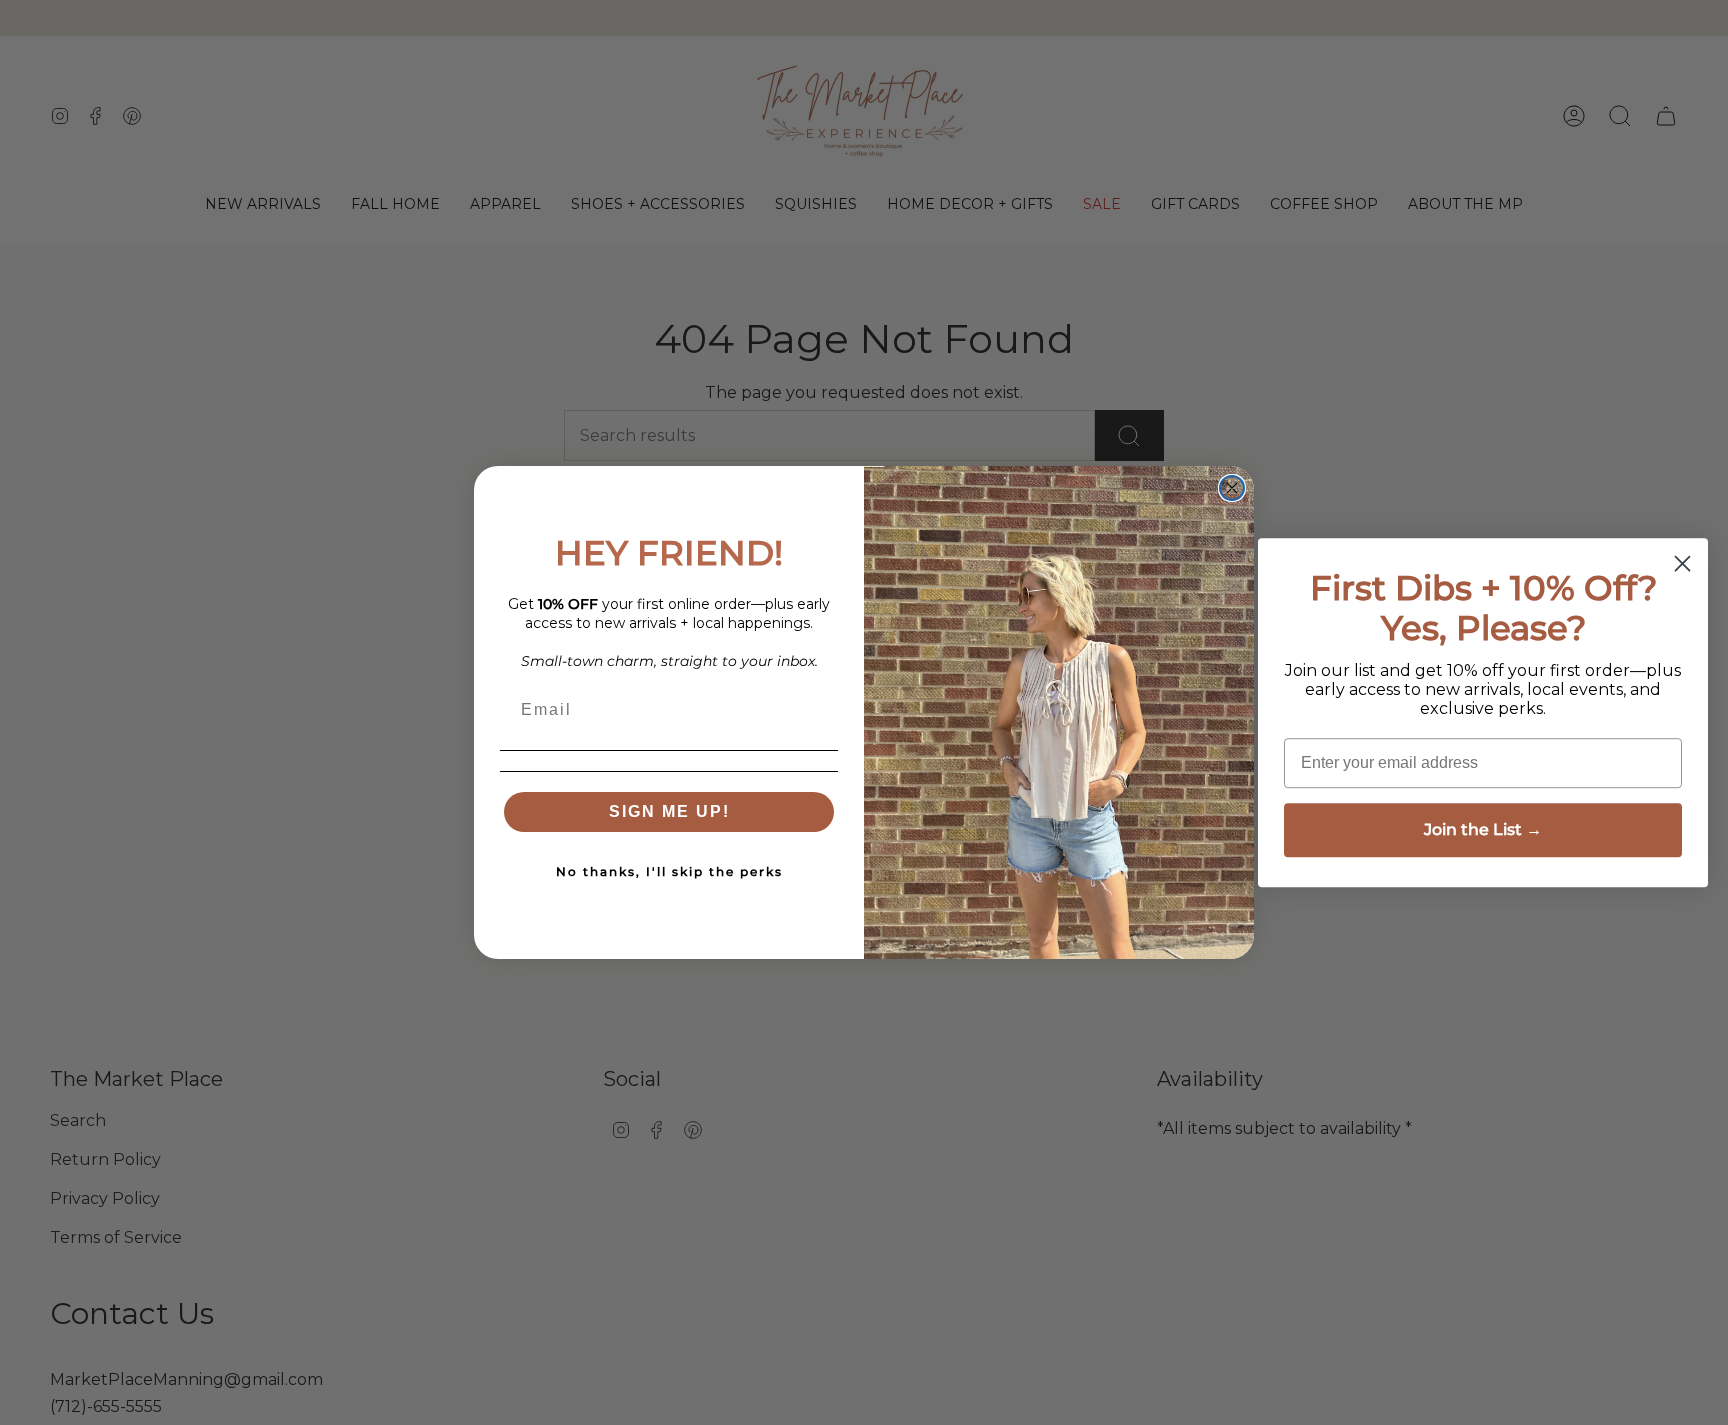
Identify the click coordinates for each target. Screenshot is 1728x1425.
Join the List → (1483, 829)
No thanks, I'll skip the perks (669, 871)
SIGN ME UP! (669, 811)
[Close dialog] (1232, 488)
